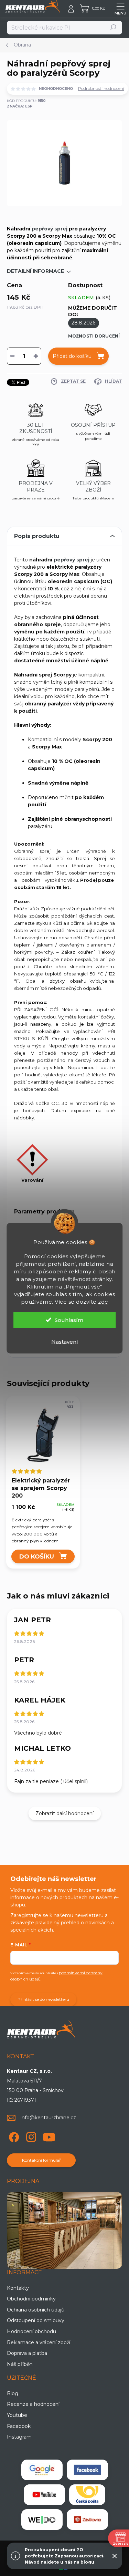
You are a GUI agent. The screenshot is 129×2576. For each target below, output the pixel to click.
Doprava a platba (27, 2353)
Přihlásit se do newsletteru (43, 1999)
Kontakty (18, 2288)
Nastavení (65, 1341)
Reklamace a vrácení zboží (39, 2342)
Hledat (113, 27)
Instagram (19, 2437)
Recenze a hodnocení (33, 2404)
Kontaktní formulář (41, 2160)
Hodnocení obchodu (31, 2331)
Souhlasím (69, 1320)
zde (103, 1301)
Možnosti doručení (94, 336)
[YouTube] (49, 2136)
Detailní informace (35, 271)
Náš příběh (20, 2364)
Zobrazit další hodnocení (64, 1813)
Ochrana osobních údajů (36, 2310)
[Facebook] (13, 2136)
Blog (13, 2393)
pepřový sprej (50, 229)
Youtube (17, 2415)
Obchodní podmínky (31, 2299)
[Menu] (120, 9)
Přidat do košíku (72, 356)
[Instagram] (30, 2136)
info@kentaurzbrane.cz (48, 2118)
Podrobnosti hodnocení (101, 88)
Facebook (19, 2426)
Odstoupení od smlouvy (36, 2320)
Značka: (20, 106)
